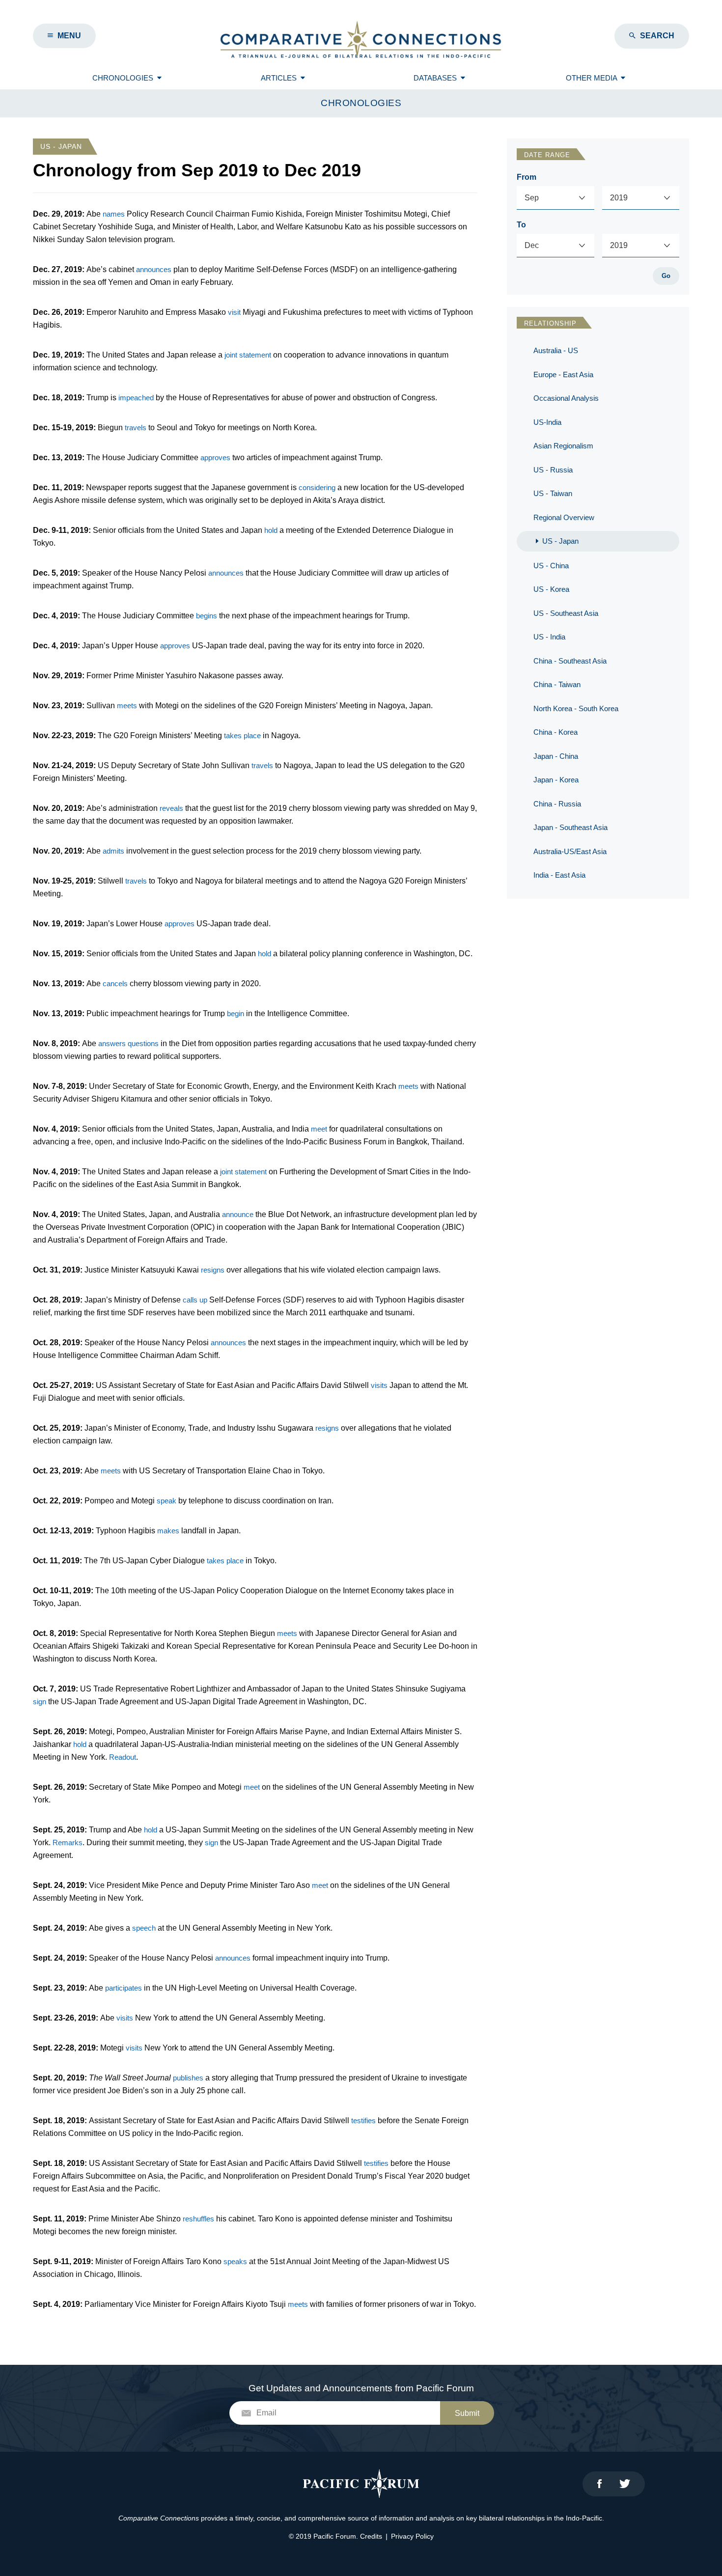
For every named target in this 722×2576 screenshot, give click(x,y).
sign (40, 1702)
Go (666, 276)
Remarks (68, 1842)
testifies (363, 2120)
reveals (171, 808)
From (527, 177)
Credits (371, 2536)
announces (154, 269)
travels (136, 428)
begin (236, 1013)
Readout (123, 1757)
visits (379, 1385)
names (114, 214)
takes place (242, 735)
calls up (195, 1300)
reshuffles (198, 2219)
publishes (188, 2078)
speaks (235, 2261)
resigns (213, 1270)
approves (215, 457)
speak (167, 1501)
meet (319, 1129)
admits (113, 851)
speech (144, 1928)
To (521, 225)
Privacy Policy (412, 2536)
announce (238, 1214)
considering (317, 487)
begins (207, 616)
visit (234, 312)
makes (168, 1531)
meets (127, 706)
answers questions (128, 1043)
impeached (136, 398)
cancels (115, 983)
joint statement (248, 355)
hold (271, 530)
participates (124, 1988)
